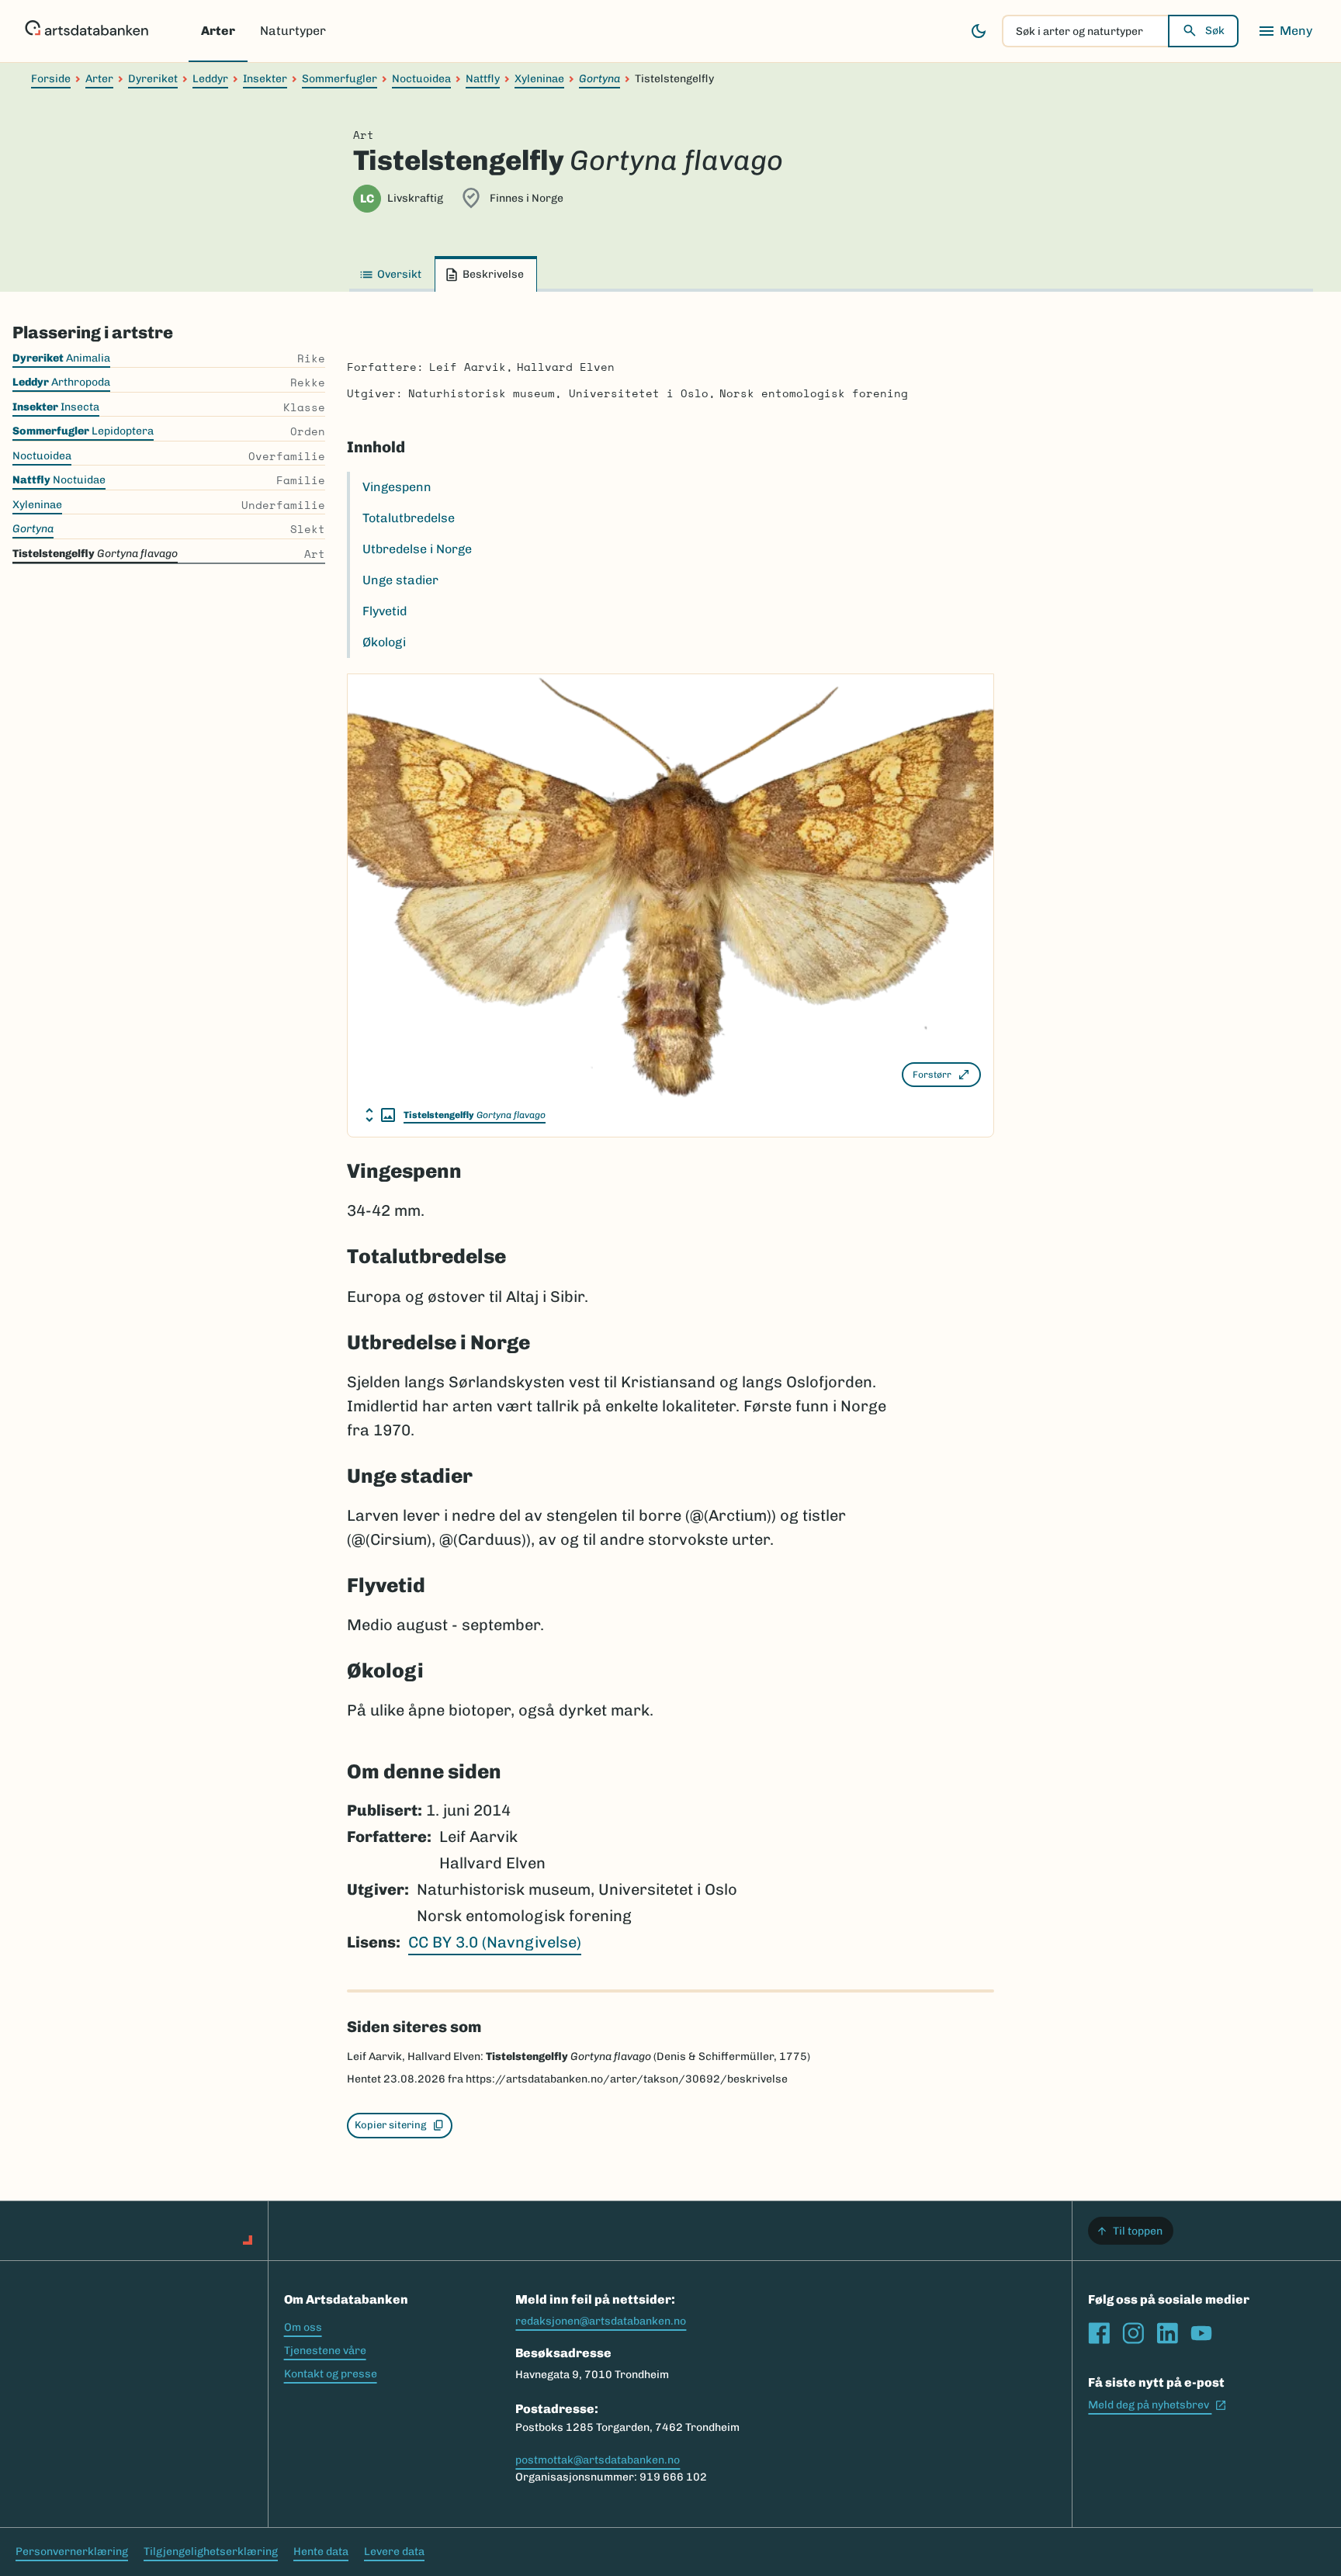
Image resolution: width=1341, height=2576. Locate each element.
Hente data (321, 2552)
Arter (218, 31)
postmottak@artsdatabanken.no (598, 2460)
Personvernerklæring (72, 2552)
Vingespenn (397, 487)
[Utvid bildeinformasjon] (380, 1115)
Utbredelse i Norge (417, 549)
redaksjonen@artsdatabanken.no (601, 2321)
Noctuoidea (421, 79)
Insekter (265, 79)
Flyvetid (385, 611)
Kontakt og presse (331, 2374)
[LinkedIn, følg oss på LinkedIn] (1167, 2333)
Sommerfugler (340, 79)
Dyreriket (153, 79)
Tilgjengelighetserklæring (211, 2552)
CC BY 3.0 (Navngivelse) (495, 1942)
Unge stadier (400, 580)
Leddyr (210, 79)
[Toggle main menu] (1285, 31)
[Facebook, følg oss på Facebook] (1099, 2333)
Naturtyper (293, 31)
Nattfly (483, 79)
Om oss (303, 2327)
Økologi (384, 642)
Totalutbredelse (409, 518)
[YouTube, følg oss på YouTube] (1201, 2333)
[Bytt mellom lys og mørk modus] (979, 31)
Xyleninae (539, 79)
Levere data (394, 2552)
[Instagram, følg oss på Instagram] (1133, 2333)
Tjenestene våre (325, 2351)
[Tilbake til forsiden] (87, 31)
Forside (51, 79)
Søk (1215, 31)
